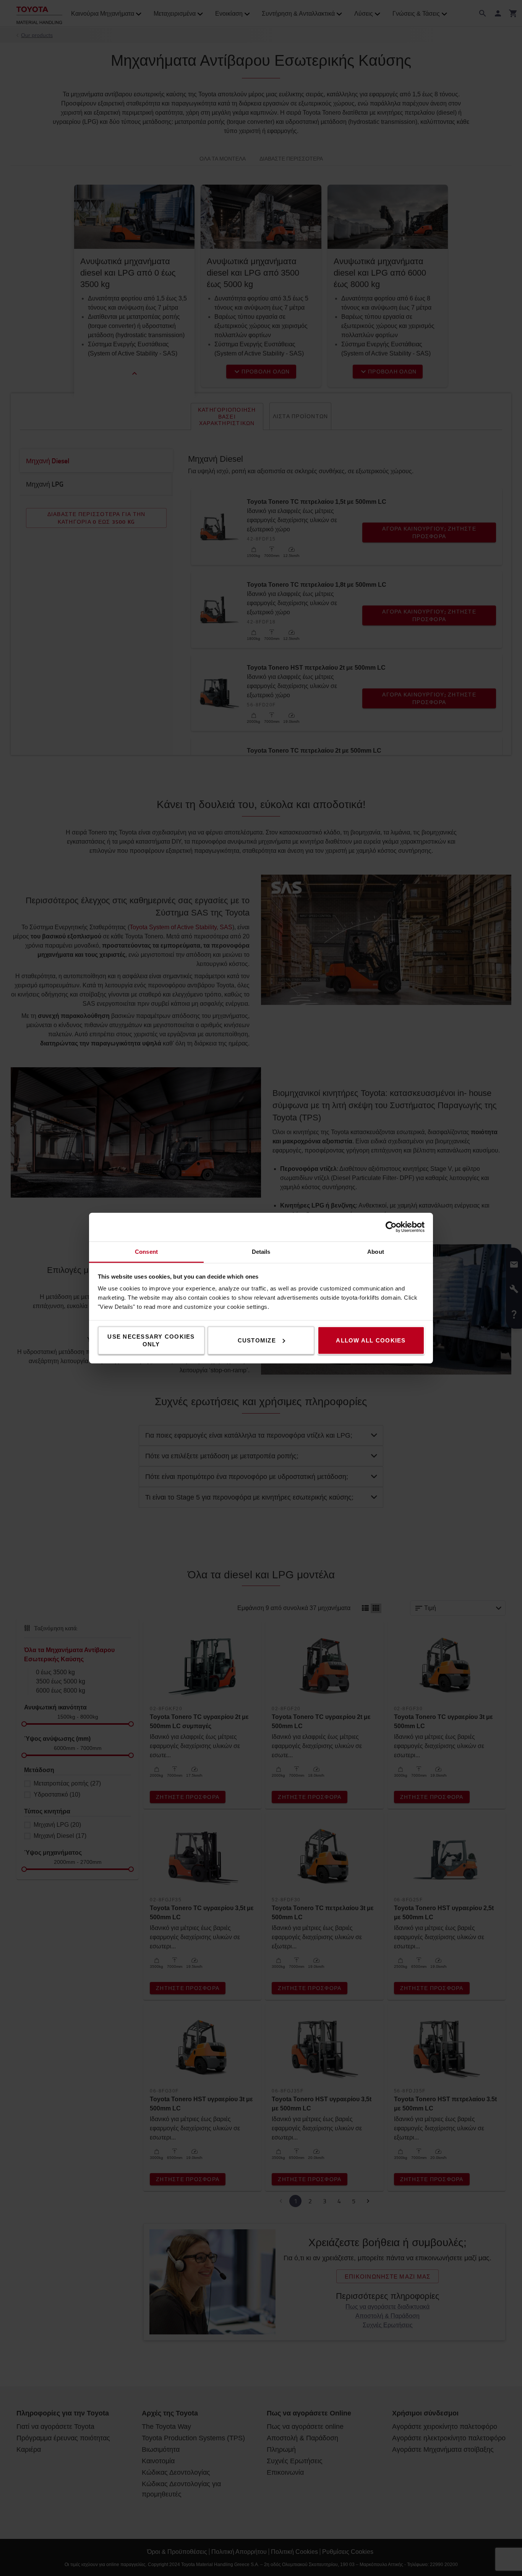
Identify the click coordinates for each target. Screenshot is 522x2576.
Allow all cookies (371, 1340)
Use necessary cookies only (151, 1340)
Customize (257, 1340)
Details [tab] (261, 1251)
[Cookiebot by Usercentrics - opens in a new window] (391, 1227)
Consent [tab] (146, 1251)
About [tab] (376, 1251)
